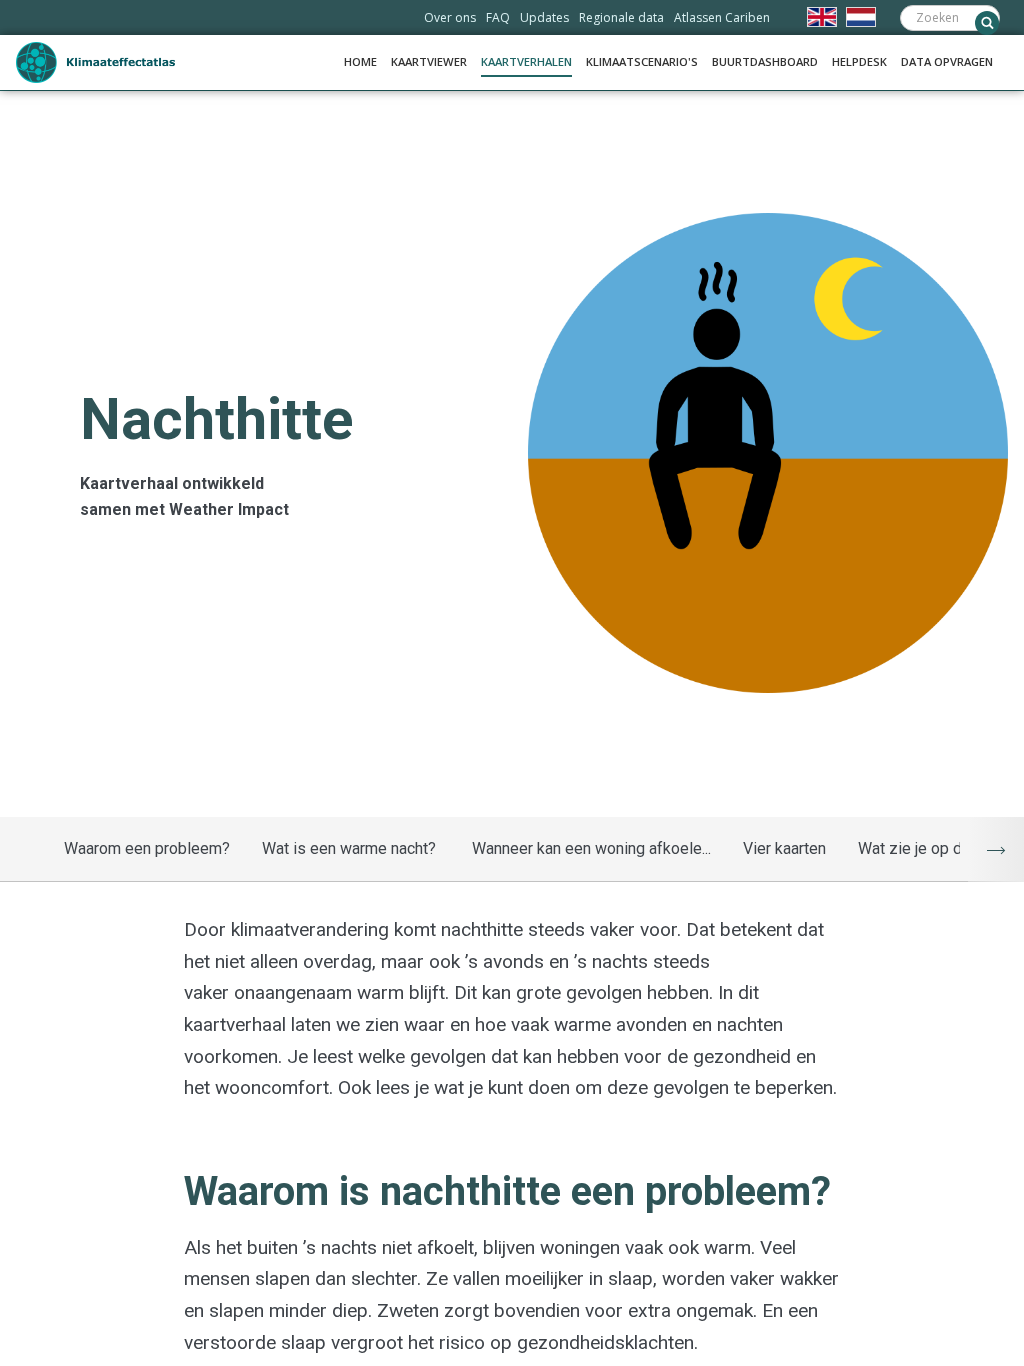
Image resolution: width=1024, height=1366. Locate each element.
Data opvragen (947, 61)
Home (360, 61)
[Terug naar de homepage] (96, 62)
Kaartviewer (429, 61)
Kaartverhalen (526, 61)
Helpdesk (859, 61)
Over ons (450, 17)
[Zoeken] (987, 23)
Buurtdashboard (765, 61)
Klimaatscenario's (642, 61)
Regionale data (621, 17)
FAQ (498, 17)
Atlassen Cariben (722, 17)
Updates (544, 17)
